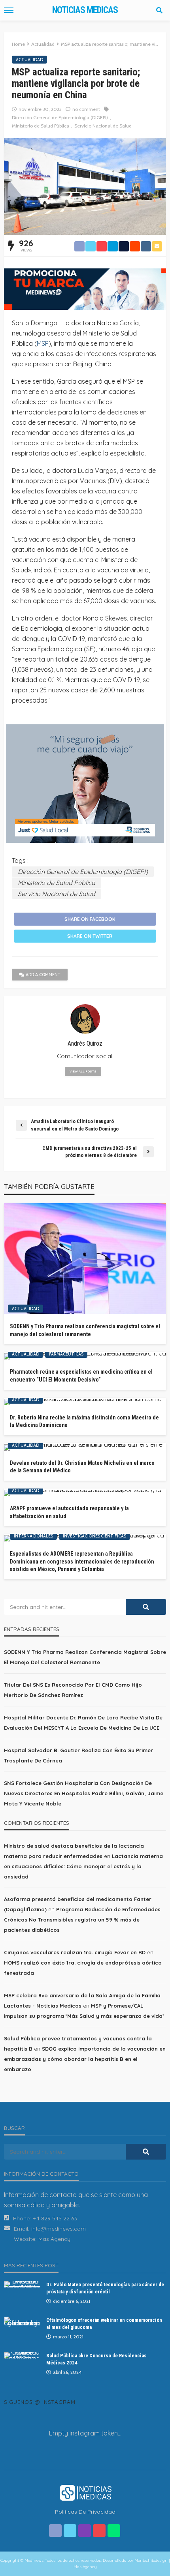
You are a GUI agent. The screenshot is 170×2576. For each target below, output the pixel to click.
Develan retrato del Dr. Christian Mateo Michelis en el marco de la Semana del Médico (82, 1467)
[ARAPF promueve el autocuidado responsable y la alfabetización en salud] (85, 1493)
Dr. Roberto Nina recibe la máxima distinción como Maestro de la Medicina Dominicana (84, 1421)
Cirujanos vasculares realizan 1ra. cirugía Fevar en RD (75, 1952)
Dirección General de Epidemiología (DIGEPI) (60, 117)
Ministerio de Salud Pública (41, 126)
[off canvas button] (9, 10)
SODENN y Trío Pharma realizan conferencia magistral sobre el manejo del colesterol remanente (85, 1330)
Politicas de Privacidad (85, 2512)
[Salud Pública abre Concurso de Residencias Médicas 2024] (22, 2355)
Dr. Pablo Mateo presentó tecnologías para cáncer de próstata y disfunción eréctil (105, 2288)
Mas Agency (54, 2239)
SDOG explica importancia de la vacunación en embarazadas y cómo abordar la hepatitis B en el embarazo (85, 2059)
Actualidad (29, 60)
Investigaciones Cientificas (94, 1536)
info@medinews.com (59, 2229)
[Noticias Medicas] (85, 2492)
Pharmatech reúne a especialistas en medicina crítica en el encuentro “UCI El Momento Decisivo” (81, 1376)
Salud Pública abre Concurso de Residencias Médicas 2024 (96, 2359)
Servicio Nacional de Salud (103, 126)
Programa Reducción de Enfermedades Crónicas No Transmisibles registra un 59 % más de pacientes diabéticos (82, 1920)
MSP (43, 343)
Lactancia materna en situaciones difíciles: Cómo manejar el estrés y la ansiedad (83, 1866)
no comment (86, 109)
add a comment (43, 975)
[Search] (159, 10)
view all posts (83, 1071)
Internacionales (33, 1536)
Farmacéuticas (66, 1354)
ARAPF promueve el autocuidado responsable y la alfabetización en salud (69, 1512)
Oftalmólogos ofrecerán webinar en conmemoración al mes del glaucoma (104, 2324)
